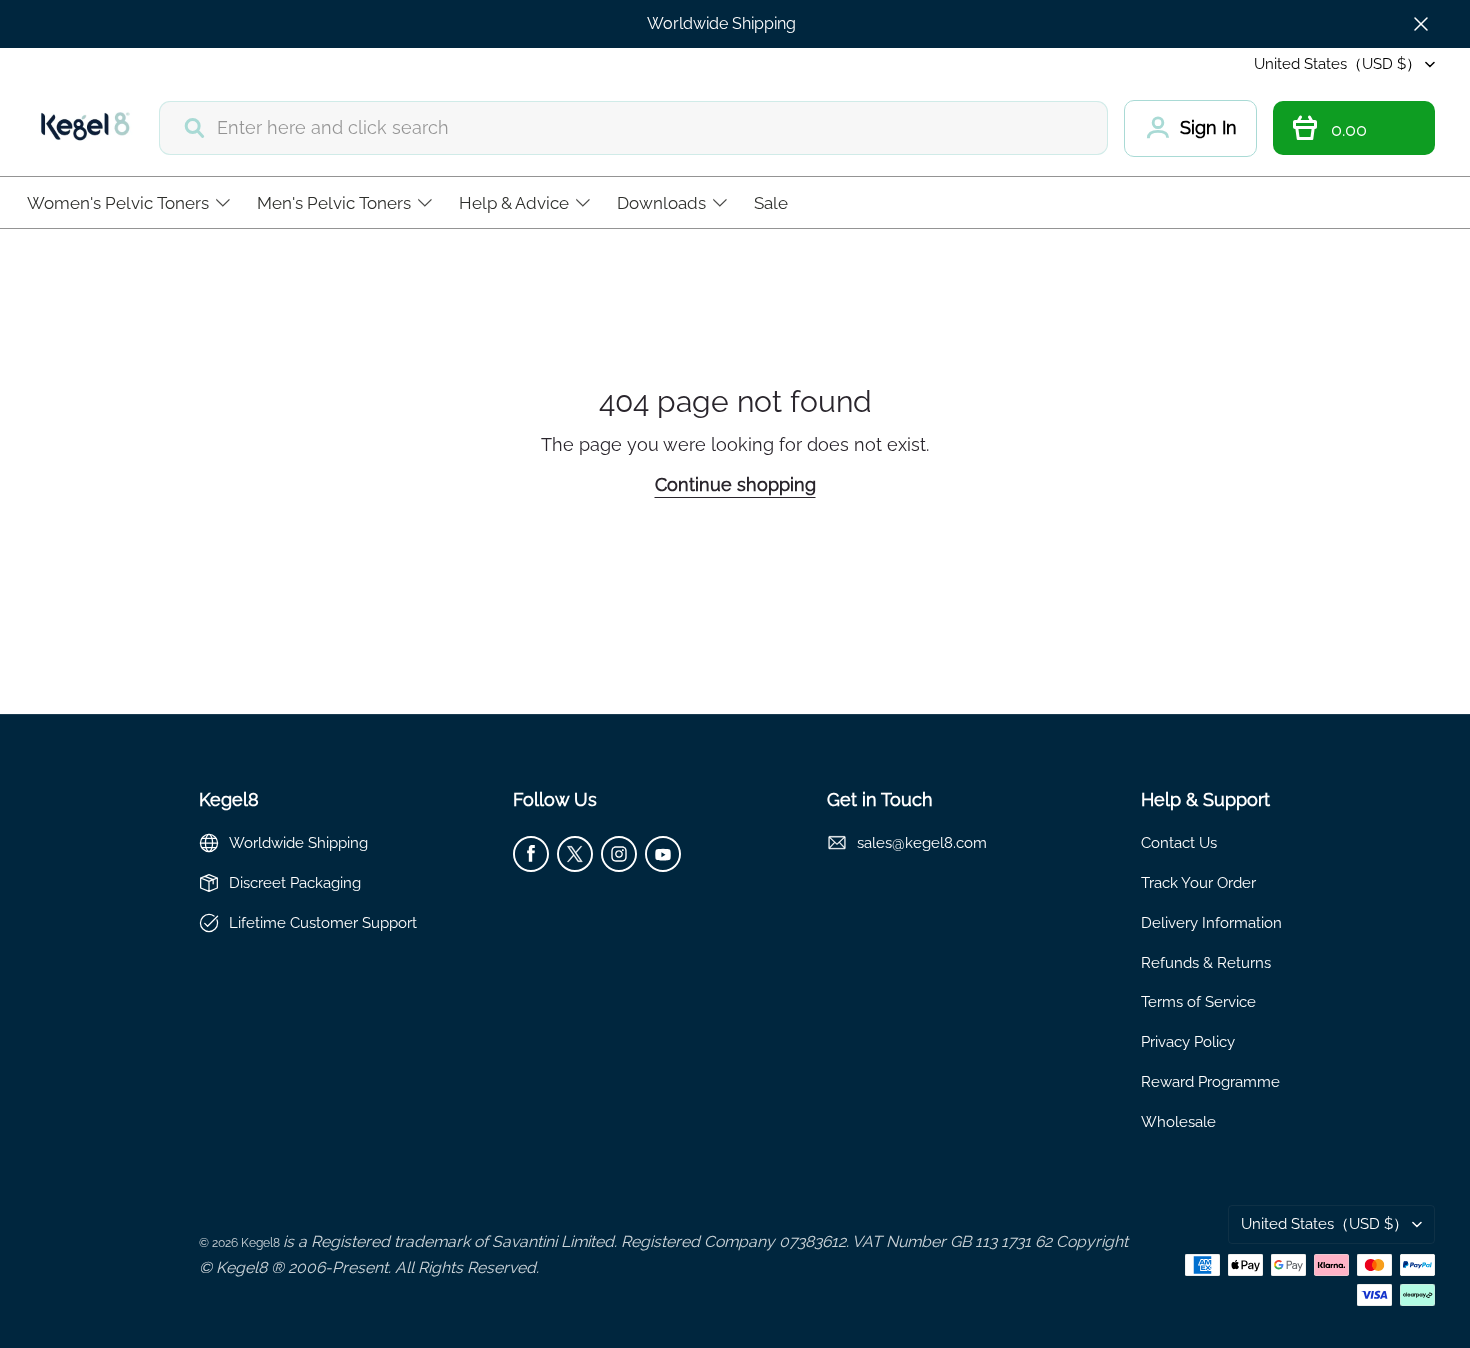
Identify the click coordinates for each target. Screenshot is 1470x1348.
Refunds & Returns (1206, 962)
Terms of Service (1198, 1001)
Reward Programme (1210, 1081)
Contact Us (1179, 842)
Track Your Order (1198, 882)
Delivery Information (1211, 922)
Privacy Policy (1188, 1041)
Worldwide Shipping (721, 23)
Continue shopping (735, 484)
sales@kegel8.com (922, 842)
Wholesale (1178, 1121)
